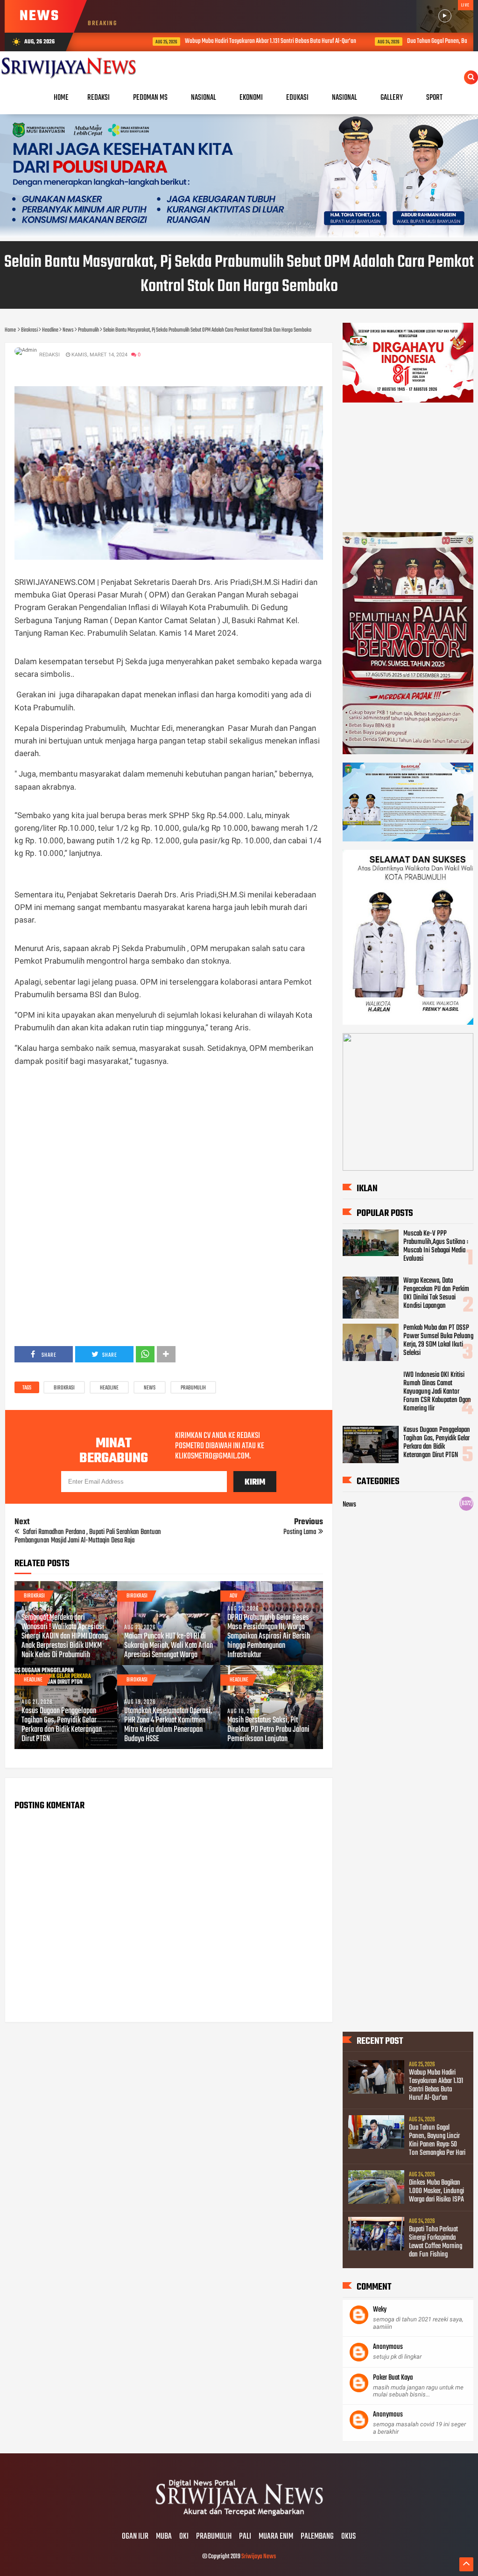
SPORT (434, 98)
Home (61, 98)
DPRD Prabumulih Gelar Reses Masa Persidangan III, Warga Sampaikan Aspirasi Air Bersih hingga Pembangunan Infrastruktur (269, 1637)
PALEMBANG (317, 2537)
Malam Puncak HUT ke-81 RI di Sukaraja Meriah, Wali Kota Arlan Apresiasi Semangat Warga (169, 1646)
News (150, 1388)
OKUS (348, 2537)
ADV (233, 1596)
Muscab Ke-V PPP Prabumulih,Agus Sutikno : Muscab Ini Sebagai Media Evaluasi (436, 1246)
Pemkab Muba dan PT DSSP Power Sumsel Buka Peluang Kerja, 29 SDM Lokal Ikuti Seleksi (438, 1340)
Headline (109, 1388)
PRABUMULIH (214, 2537)
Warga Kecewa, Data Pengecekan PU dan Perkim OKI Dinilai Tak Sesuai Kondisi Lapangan (436, 1293)
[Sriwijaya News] (239, 2517)
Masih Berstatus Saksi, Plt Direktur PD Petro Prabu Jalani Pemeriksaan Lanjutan (268, 1730)
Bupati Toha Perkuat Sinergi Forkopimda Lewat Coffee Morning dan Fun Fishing (436, 2242)
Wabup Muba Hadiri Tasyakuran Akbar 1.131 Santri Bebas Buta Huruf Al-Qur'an (221, 41)
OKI (184, 2537)
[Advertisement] (169, 1141)
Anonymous (388, 2347)
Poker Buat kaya (393, 2378)
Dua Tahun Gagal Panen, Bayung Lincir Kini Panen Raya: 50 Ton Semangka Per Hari (437, 2140)
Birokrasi (64, 1388)
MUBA (164, 2537)
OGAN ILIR (135, 2537)
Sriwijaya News (259, 2557)
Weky (380, 2310)
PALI (245, 2537)
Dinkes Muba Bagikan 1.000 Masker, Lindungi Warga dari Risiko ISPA (436, 2191)
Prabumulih (193, 1388)
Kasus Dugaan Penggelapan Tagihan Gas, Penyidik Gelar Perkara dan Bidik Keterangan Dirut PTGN (62, 1725)
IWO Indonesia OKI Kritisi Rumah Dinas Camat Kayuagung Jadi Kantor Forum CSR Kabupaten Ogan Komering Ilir (437, 1392)
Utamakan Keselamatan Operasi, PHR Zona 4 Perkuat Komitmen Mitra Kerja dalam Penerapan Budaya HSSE (168, 1725)
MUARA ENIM (276, 2537)
